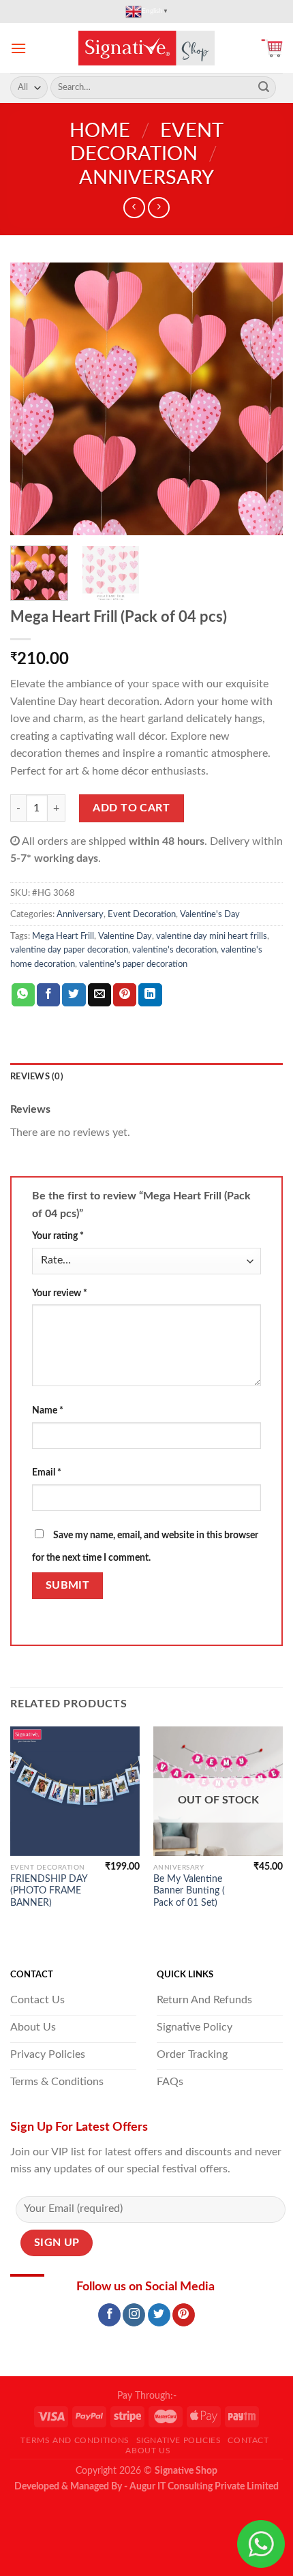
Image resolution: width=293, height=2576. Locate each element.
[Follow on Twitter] (159, 2315)
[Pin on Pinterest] (125, 995)
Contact (248, 2440)
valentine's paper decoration (133, 964)
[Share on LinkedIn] (150, 995)
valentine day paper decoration (69, 950)
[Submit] (264, 88)
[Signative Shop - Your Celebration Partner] (146, 48)
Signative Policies (179, 2440)
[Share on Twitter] (74, 995)
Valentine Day (125, 936)
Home (100, 131)
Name (48, 1410)
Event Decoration (142, 914)
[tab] (146, 1077)
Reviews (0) (37, 1077)
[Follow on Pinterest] (184, 2315)
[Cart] (272, 48)
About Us (148, 2451)
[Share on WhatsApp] (23, 995)
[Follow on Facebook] (109, 2315)
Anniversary (146, 178)
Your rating (58, 1236)
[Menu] (18, 48)
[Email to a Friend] (99, 995)
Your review (60, 1293)
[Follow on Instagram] (134, 2315)
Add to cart (131, 808)
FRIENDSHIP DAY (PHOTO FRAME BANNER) (49, 1891)
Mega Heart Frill (63, 936)
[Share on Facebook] (48, 995)
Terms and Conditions (75, 2440)
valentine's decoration (174, 950)
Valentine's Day (210, 914)
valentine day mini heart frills (212, 936)
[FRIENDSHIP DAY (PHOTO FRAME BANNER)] (75, 1791)
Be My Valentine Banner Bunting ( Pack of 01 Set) (189, 1891)
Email (47, 1472)
